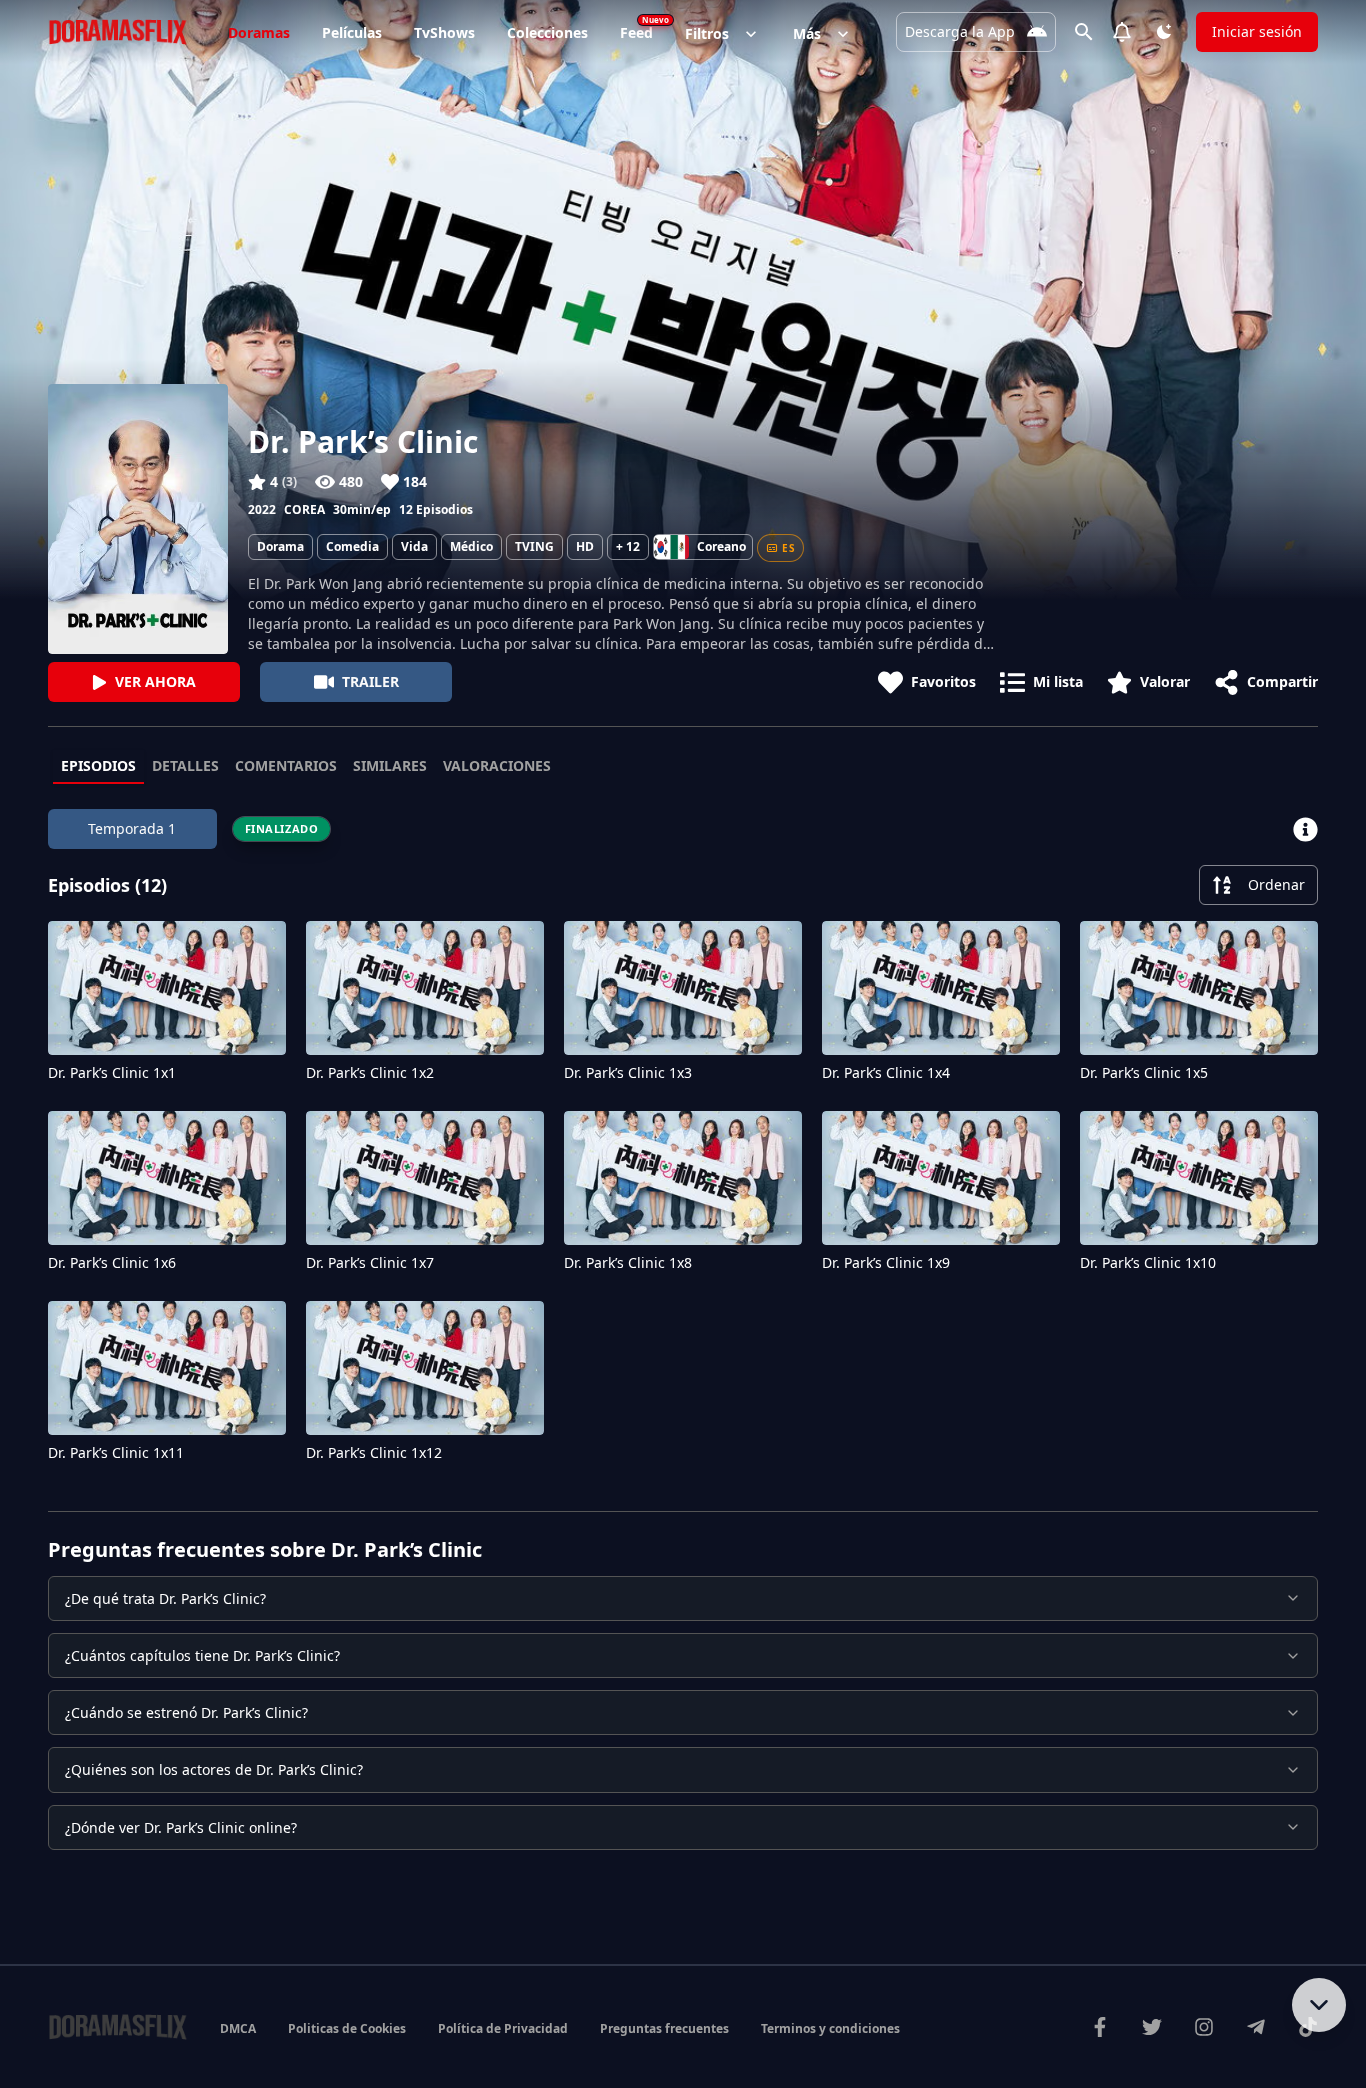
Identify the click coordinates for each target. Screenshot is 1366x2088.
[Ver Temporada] (1305, 829)
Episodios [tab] (98, 765)
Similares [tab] (390, 765)
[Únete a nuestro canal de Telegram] (1256, 2027)
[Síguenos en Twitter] (1152, 2027)
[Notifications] (1122, 32)
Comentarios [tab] (286, 765)
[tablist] (683, 767)
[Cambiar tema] (1164, 32)
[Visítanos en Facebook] (1100, 2027)
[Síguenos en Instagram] (1204, 2027)
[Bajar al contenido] (1319, 2005)
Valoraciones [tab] (497, 765)
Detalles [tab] (185, 765)
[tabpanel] (683, 1140)
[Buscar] (1084, 32)
